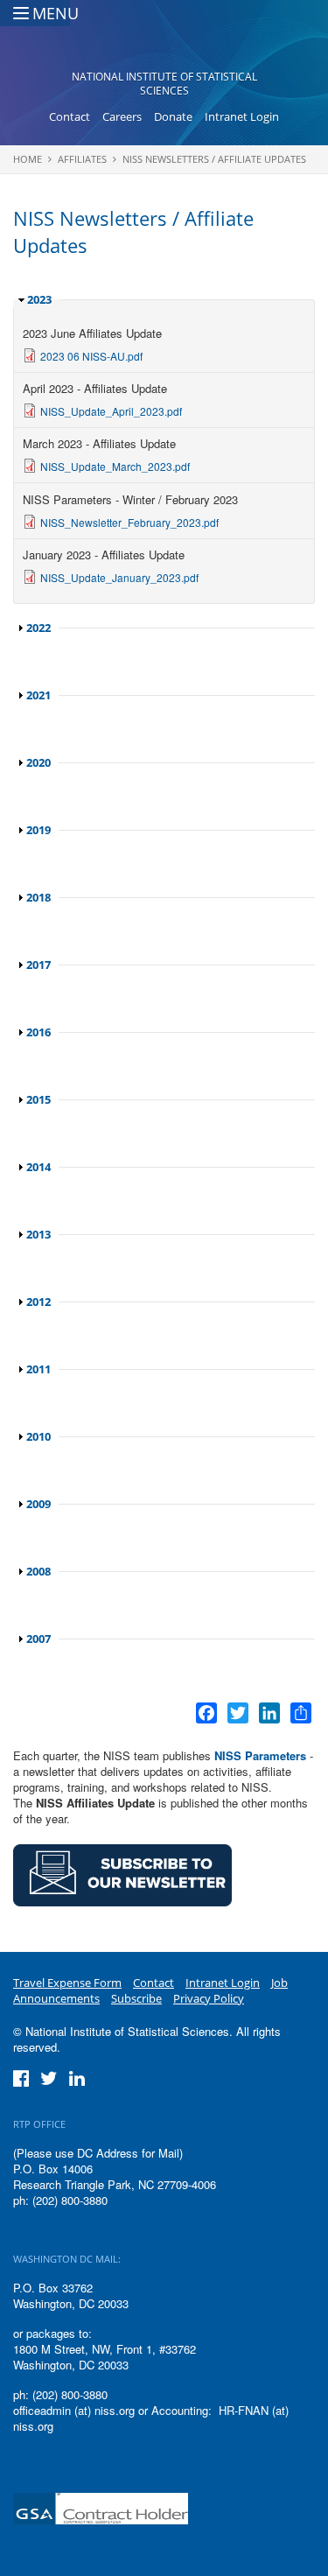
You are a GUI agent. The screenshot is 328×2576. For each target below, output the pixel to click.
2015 (38, 1099)
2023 (39, 299)
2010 (38, 1436)
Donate (173, 116)
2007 (38, 1639)
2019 (38, 830)
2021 (38, 695)
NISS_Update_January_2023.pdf (119, 577)
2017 (38, 965)
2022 (38, 628)
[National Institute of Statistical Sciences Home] (164, 40)
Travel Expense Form (67, 1983)
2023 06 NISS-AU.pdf (91, 356)
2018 (38, 897)
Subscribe (136, 1998)
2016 (38, 1032)
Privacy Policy (209, 1998)
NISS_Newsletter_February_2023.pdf (129, 522)
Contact (70, 116)
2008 (38, 1571)
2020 (38, 762)
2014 (38, 1167)
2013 (38, 1234)
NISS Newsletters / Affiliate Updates (214, 159)
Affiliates (82, 159)
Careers (122, 116)
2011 (38, 1369)
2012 (38, 1302)
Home (28, 159)
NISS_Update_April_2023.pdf (111, 411)
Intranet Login (242, 116)
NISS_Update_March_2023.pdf (115, 466)
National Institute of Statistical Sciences (164, 84)
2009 (38, 1504)
